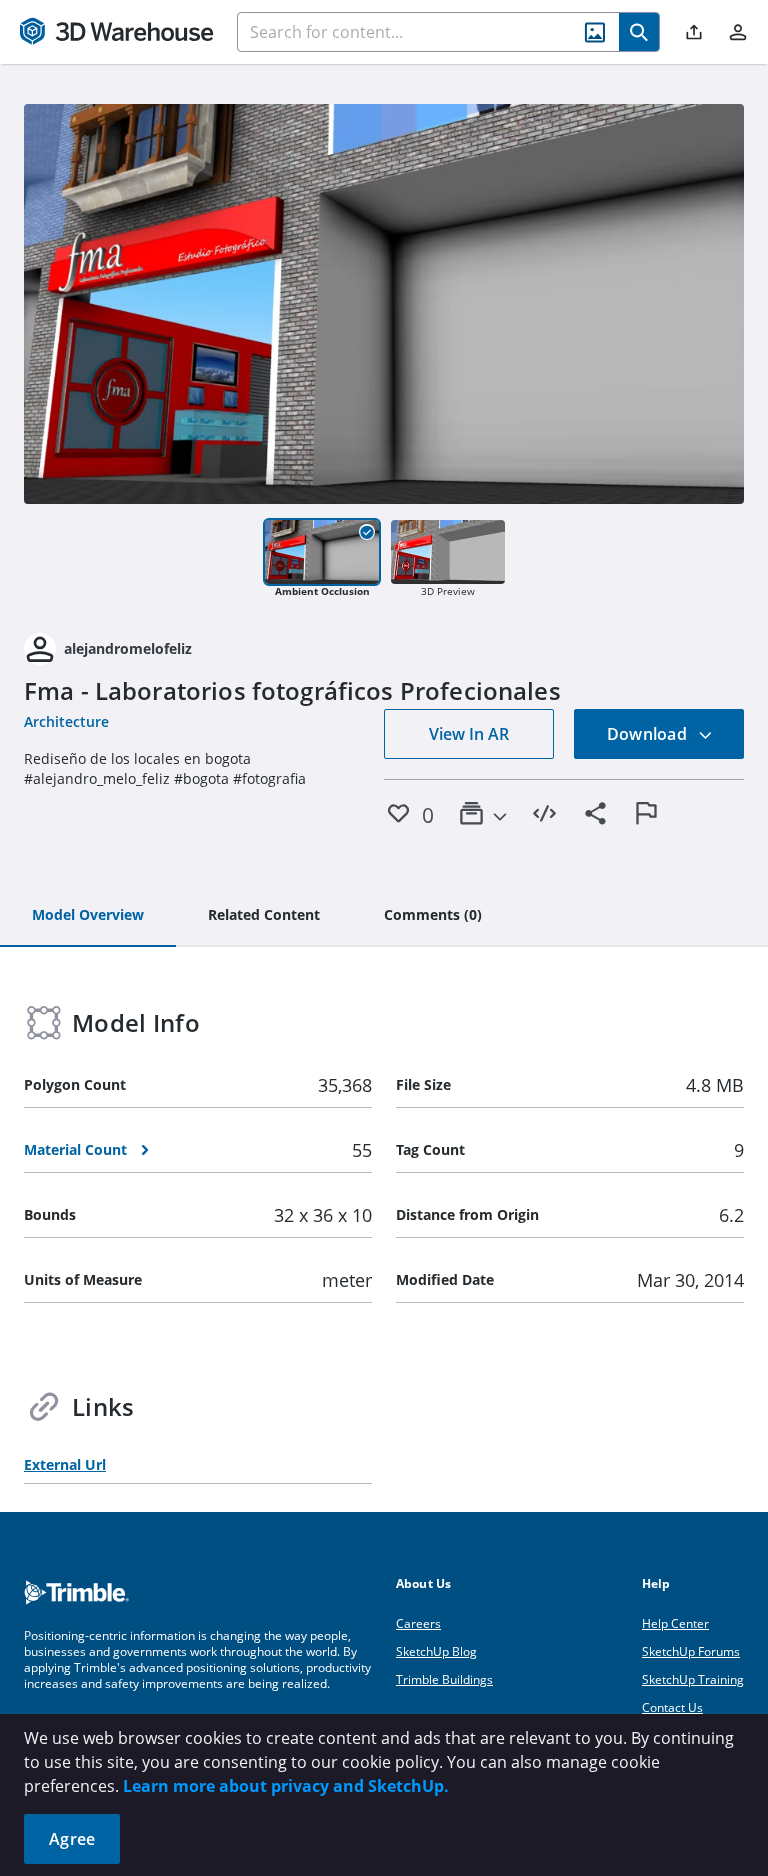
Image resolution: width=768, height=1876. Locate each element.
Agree (72, 1839)
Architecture (66, 721)
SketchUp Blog (436, 1651)
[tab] (88, 916)
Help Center (675, 1623)
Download (649, 734)
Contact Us (672, 1707)
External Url (65, 1464)
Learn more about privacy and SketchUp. (286, 1786)
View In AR (469, 734)
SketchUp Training (693, 1679)
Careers (418, 1623)
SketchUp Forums (691, 1651)
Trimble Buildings (444, 1679)
